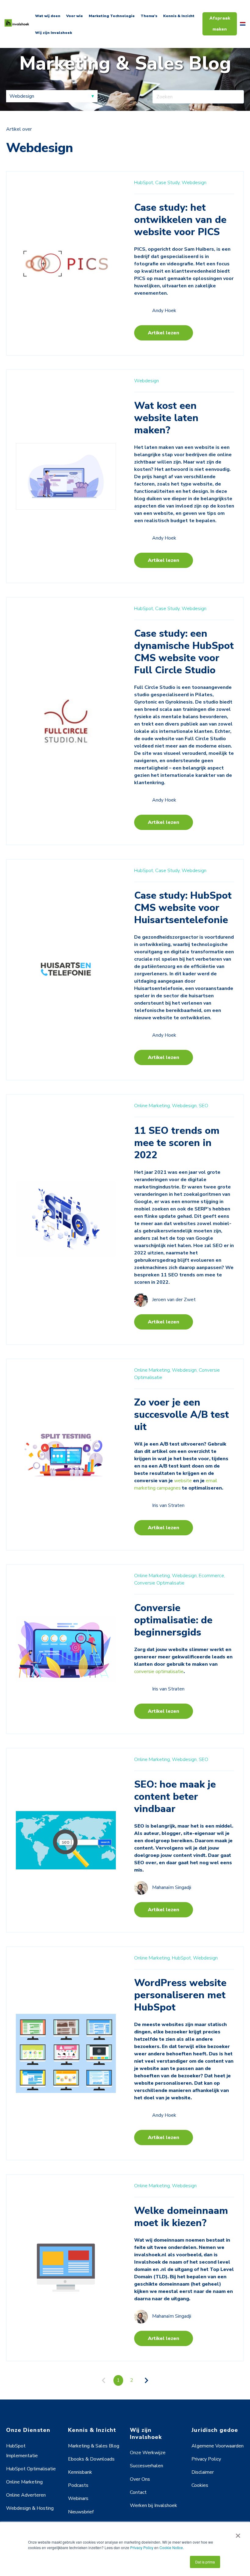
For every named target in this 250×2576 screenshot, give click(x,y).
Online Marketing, (152, 1106)
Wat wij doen (48, 16)
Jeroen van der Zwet (174, 1300)
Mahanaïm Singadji (172, 1888)
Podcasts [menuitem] (78, 2485)
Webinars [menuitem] (78, 2498)
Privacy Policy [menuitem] (206, 2459)
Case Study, (168, 183)
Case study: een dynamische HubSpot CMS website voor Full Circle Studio (184, 652)
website (183, 1481)
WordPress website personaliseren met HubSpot (180, 1995)
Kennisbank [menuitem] (80, 2472)
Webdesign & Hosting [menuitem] (30, 2508)
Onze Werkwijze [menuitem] (148, 2453)
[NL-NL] (243, 24)
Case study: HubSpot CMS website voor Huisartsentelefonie (183, 908)
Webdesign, (185, 1106)
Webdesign (194, 183)
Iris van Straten (168, 1505)
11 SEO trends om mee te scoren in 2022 (177, 1143)
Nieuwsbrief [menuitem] (81, 2512)
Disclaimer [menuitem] (203, 2472)
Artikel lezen (164, 333)
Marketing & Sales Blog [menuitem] (94, 2446)
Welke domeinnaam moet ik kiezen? (181, 2217)
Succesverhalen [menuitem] (146, 2466)
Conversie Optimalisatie (159, 1583)
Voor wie (75, 16)
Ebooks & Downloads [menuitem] (91, 2459)
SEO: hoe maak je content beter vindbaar (175, 1797)
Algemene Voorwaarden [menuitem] (218, 2446)
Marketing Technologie (112, 16)
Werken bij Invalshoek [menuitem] (154, 2505)
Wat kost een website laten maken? (166, 418)
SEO (204, 1106)
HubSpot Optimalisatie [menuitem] (31, 2469)
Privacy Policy (142, 2547)
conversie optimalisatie (159, 1672)
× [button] (238, 2534)
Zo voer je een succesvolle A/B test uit (182, 1415)
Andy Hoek (164, 311)
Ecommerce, (212, 1576)
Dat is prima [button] (205, 2562)
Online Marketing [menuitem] (24, 2482)
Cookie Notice (171, 2547)
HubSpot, (144, 183)
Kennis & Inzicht (179, 16)
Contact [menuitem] (138, 2492)
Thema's (149, 16)
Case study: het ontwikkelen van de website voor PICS (180, 220)
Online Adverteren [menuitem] (26, 2495)
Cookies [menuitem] (200, 2485)
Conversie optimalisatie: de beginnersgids (173, 1620)
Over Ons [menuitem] (140, 2479)
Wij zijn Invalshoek (54, 33)
